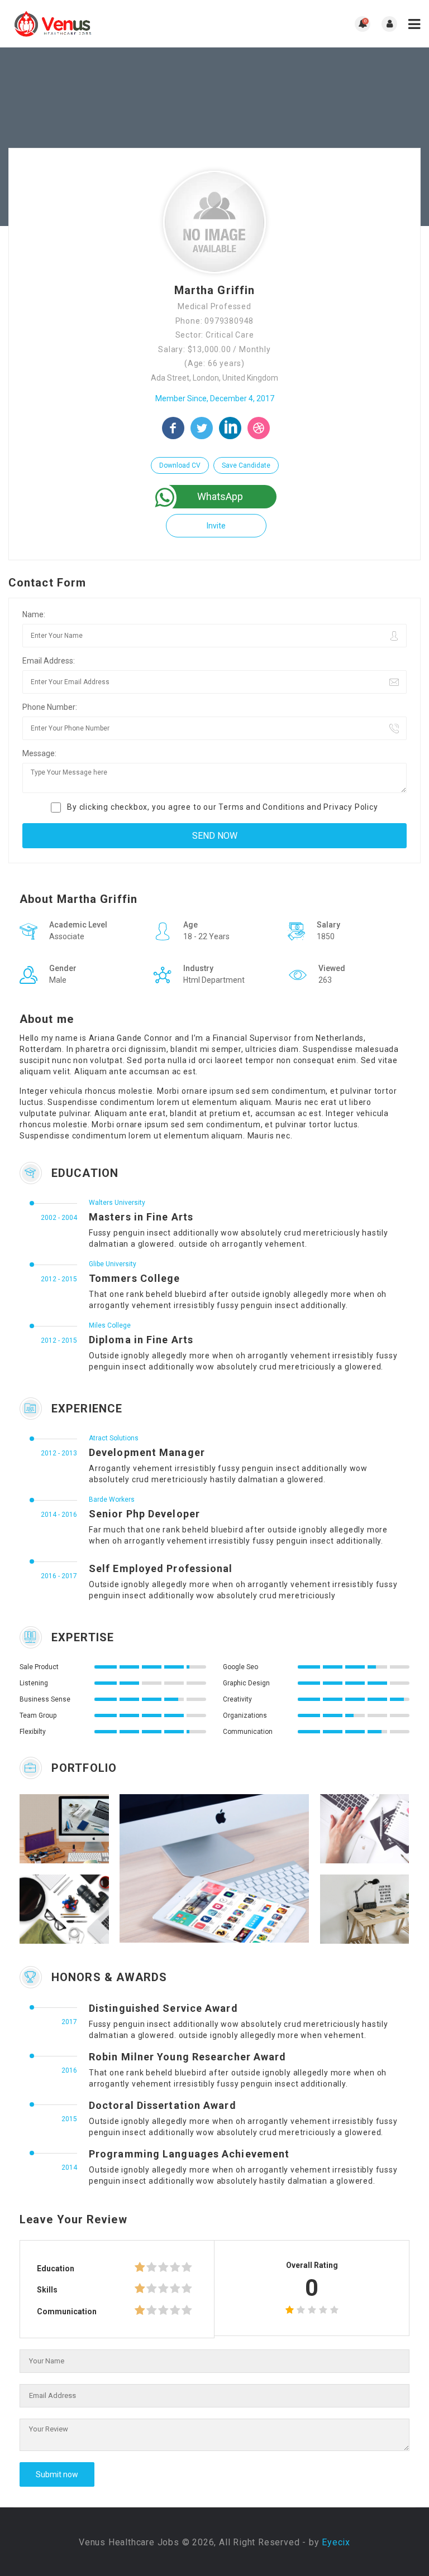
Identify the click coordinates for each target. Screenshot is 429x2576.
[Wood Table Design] (350, 1909)
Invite (216, 526)
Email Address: (49, 661)
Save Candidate (246, 465)
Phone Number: (50, 707)
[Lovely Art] (350, 1829)
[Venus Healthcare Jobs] (111, 24)
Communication (67, 2311)
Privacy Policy (351, 807)
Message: (39, 753)
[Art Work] (49, 1829)
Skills (47, 2290)
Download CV (180, 465)
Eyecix (336, 2542)
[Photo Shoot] (49, 1909)
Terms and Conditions (261, 807)
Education (56, 2269)
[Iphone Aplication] (199, 1868)
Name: (34, 614)
